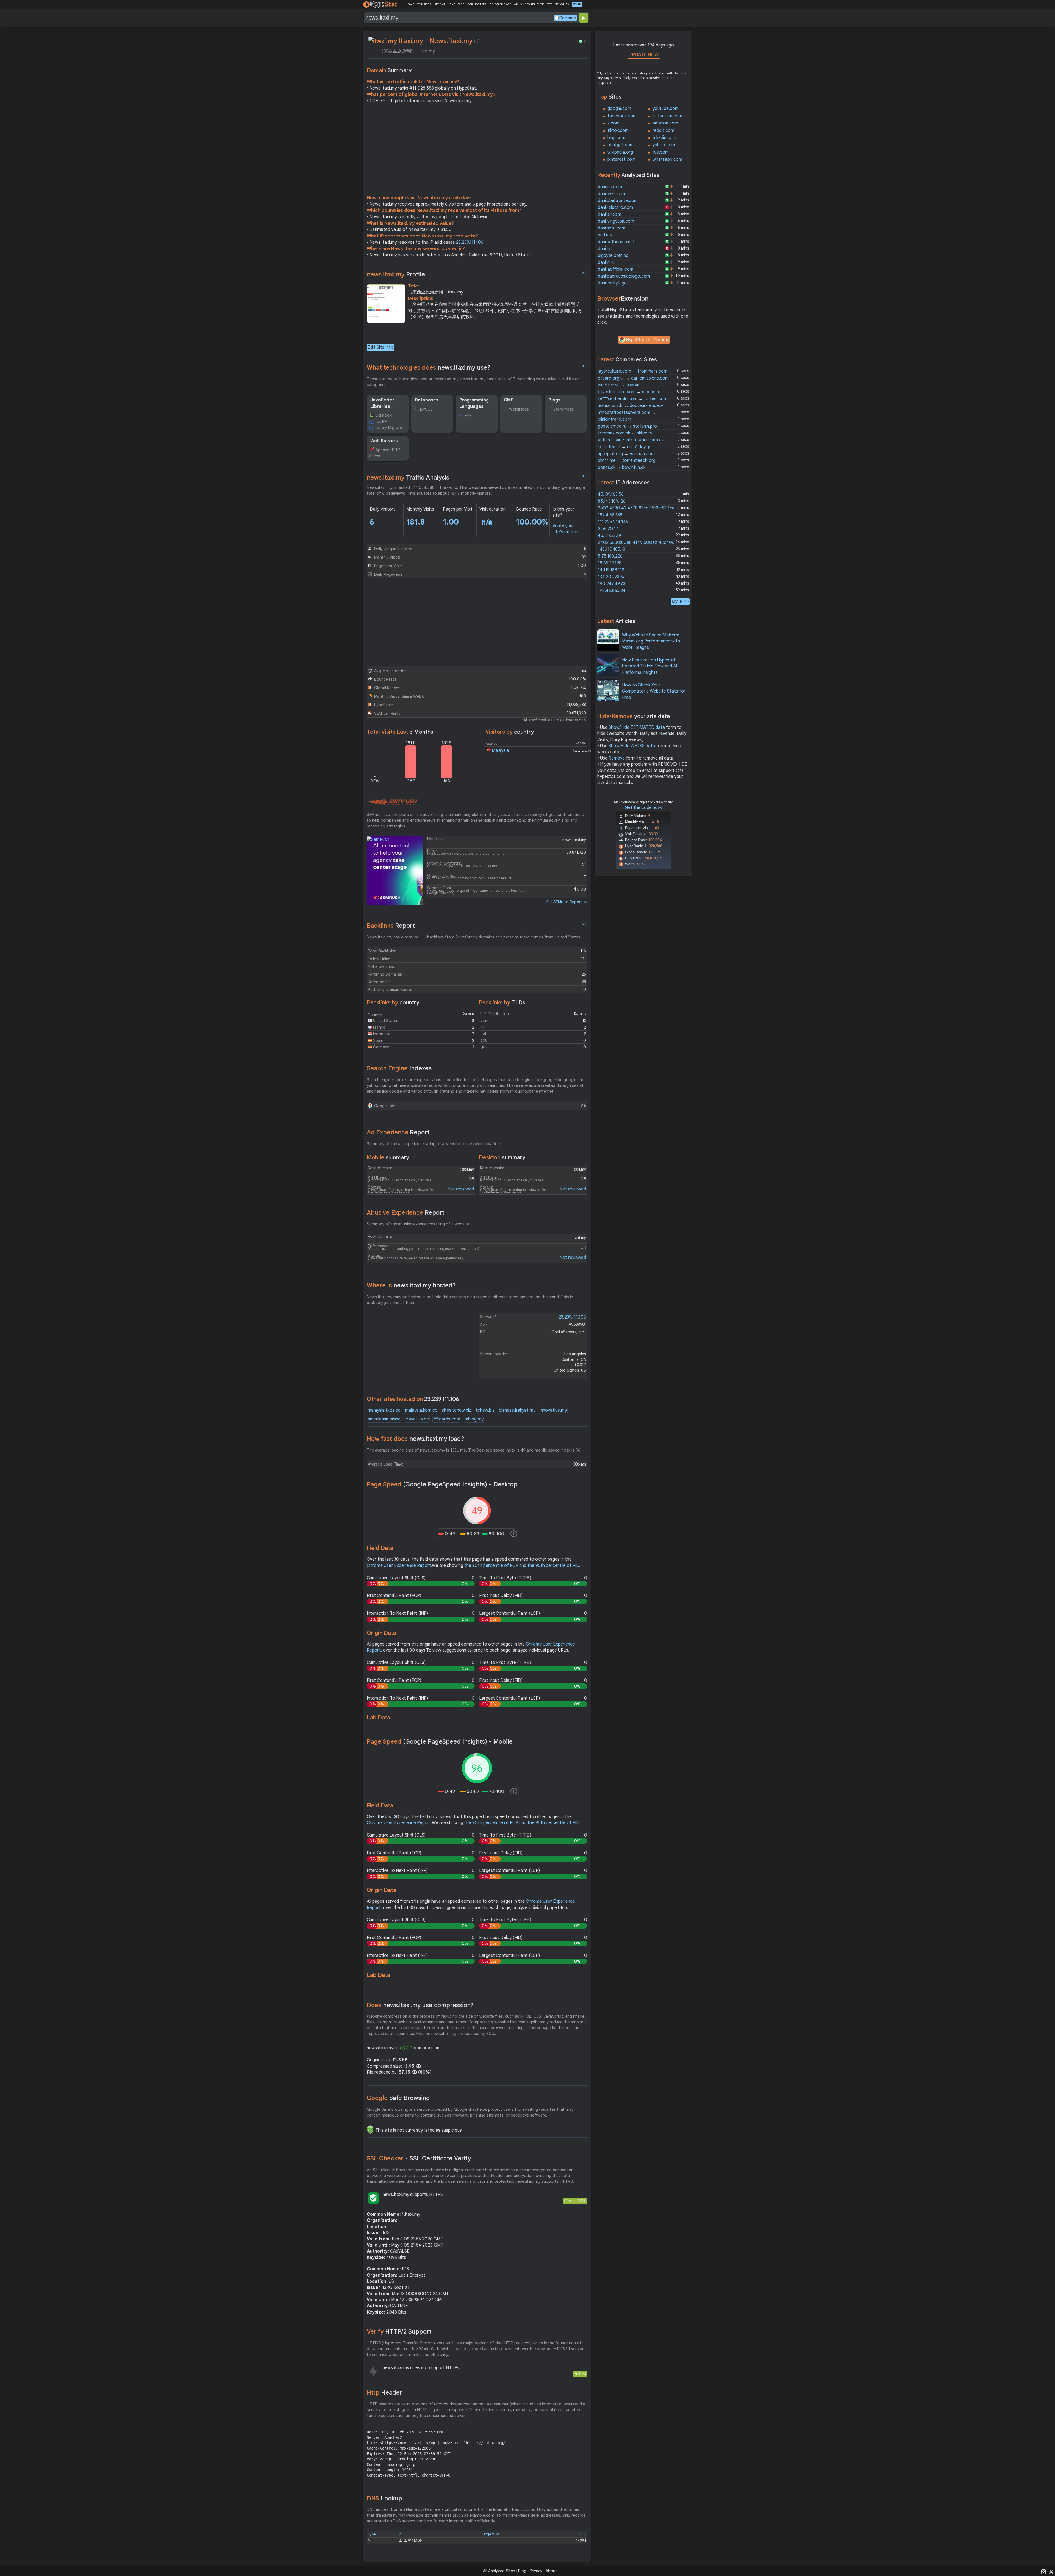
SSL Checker (419, 2158)
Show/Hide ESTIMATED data (637, 727)
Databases (427, 400)
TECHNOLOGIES (558, 4)
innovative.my (553, 1410)
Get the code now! (643, 808)
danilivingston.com (616, 221)
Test (582, 2374)
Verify (399, 2332)
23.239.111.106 (470, 242)
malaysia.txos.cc (384, 1410)
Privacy (536, 2571)
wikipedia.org (620, 152)
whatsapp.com (667, 159)
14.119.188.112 (611, 570)
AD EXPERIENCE (500, 4)
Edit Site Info (381, 347)
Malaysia (500, 750)
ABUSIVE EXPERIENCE (529, 4)
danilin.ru (606, 262)
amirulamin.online (384, 1419)
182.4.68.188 (610, 515)
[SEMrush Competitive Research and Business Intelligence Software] (392, 802)
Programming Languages (474, 403)
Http (384, 2393)
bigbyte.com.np (613, 256)
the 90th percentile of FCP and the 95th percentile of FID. (522, 1566)
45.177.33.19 (609, 536)
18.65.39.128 (610, 563)
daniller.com (610, 214)
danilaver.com (611, 194)
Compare (568, 18)
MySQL (426, 409)
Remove (617, 758)
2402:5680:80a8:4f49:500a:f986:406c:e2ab (643, 542)
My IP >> (680, 601)
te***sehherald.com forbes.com (633, 399)
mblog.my (474, 1419)
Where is (411, 1285)
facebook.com (622, 116)
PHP (468, 415)
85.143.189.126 (612, 501)
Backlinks (391, 926)
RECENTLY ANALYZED (449, 4)
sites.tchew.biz (456, 1410)
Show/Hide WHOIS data (632, 746)
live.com (661, 152)
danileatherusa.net (616, 242)
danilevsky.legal (613, 283)
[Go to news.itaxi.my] (477, 41)
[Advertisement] (477, 151)
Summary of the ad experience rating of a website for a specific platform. (435, 1144)
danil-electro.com (615, 207)
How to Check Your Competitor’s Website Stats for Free (654, 691)
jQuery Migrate (389, 428)
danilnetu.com (612, 228)
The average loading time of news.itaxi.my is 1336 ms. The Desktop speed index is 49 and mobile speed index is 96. (474, 1450)
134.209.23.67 (611, 577)
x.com (613, 123)
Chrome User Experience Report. (399, 1566)
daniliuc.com (610, 187)
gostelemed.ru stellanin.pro (627, 426)
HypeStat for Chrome (648, 340)
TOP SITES (424, 4)
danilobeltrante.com (618, 201)
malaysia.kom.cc (421, 1410)
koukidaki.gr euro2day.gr (624, 447)
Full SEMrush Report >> (567, 902)
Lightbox (384, 415)
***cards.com (447, 1419)
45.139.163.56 (611, 494)
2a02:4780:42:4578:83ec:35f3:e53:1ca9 (637, 508)
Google (398, 2098)
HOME (410, 4)
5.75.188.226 (610, 556)
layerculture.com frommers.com (633, 371)
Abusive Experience (406, 1213)
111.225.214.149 (613, 522)
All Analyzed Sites (499, 2571)
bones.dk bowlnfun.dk (622, 467)
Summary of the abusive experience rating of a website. (419, 1224)
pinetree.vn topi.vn (619, 385)
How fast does (416, 1439)
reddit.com (663, 131)
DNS (384, 2498)
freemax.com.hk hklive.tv (625, 433)
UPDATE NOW (644, 55)
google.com (619, 109)
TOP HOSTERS (477, 4)
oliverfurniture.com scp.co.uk (629, 392)
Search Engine (399, 1068)
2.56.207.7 (608, 529)
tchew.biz (485, 1410)
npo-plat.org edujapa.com (626, 454)
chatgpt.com (620, 145)
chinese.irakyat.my (517, 1410)
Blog (522, 2571)
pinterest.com (621, 159)
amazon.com (665, 123)
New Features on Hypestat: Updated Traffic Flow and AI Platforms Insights (649, 666)
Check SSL (575, 2201)
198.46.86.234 (612, 591)
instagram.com (667, 116)
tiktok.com (618, 131)
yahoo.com (664, 145)
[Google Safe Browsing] (370, 2129)
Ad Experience (398, 1132)
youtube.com (666, 109)
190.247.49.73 (612, 584)
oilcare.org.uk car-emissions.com (633, 378)
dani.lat (605, 249)
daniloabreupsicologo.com (624, 276)
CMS (509, 400)
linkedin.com (664, 138)
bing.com (616, 138)
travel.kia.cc (417, 1419)
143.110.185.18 (612, 549)
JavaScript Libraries (382, 403)
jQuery (381, 421)
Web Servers (384, 441)
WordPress (519, 409)
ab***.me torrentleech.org (627, 461)
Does (420, 2005)
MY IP (577, 4)
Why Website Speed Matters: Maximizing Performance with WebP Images (651, 641)
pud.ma (605, 235)
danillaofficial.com (616, 269)
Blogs (554, 400)
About (551, 2571)
